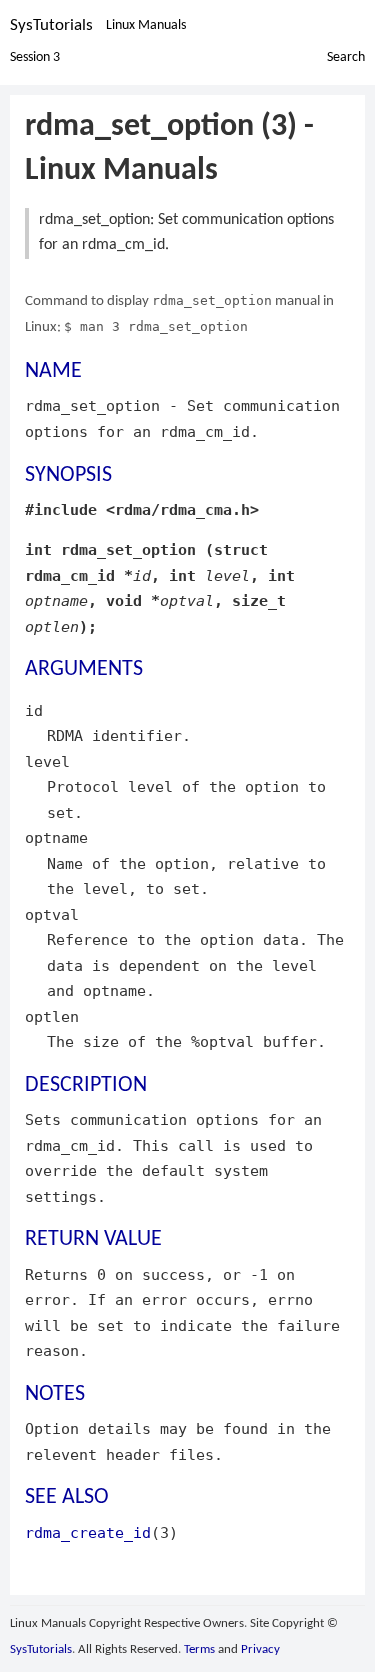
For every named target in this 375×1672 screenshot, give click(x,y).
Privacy (260, 1649)
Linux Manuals (146, 25)
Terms (199, 1649)
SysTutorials (51, 25)
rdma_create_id (88, 1532)
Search (346, 57)
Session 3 (35, 57)
